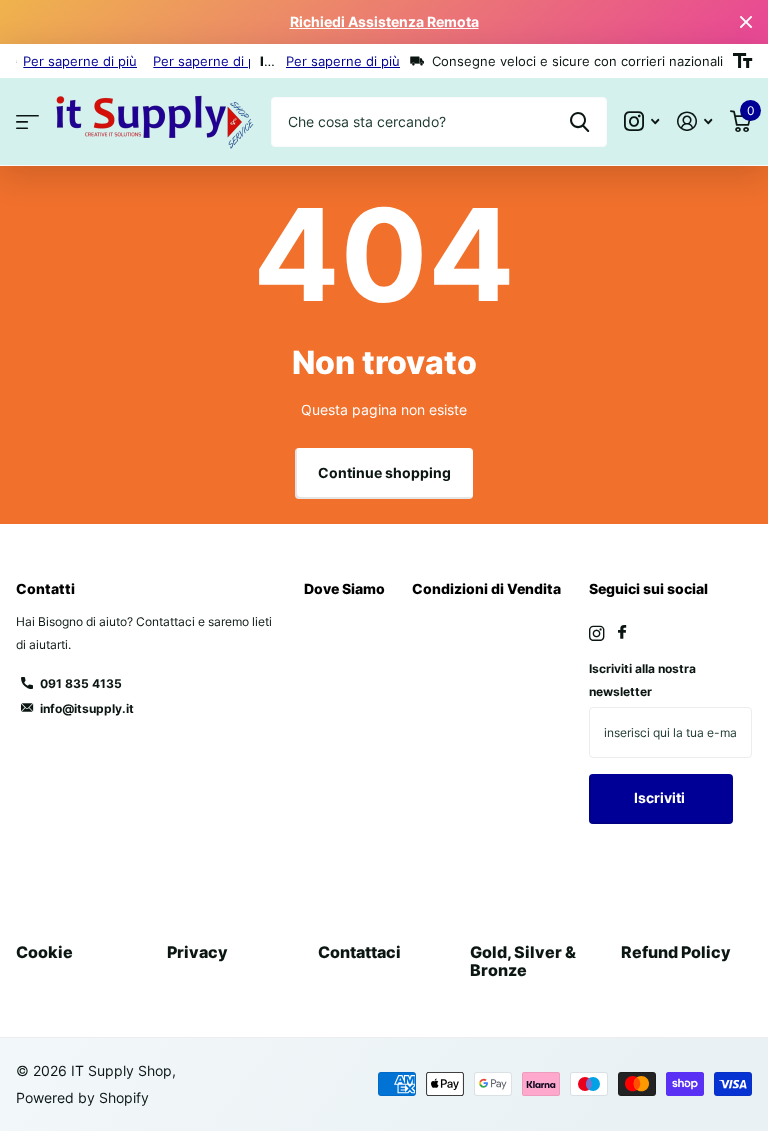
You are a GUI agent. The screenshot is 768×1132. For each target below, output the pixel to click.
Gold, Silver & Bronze (523, 961)
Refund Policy (676, 952)
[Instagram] (596, 633)
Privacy (197, 952)
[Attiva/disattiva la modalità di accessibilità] (742, 61)
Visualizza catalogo (27, 122)
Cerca (579, 122)
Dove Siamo (344, 588)
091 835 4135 (81, 683)
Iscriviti (661, 797)
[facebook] (622, 633)
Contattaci (359, 952)
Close (746, 22)
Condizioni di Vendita (486, 588)
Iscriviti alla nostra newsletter (642, 680)
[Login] (694, 121)
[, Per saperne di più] (641, 121)
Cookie (44, 952)
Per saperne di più (80, 61)
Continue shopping (384, 472)
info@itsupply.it (87, 708)
